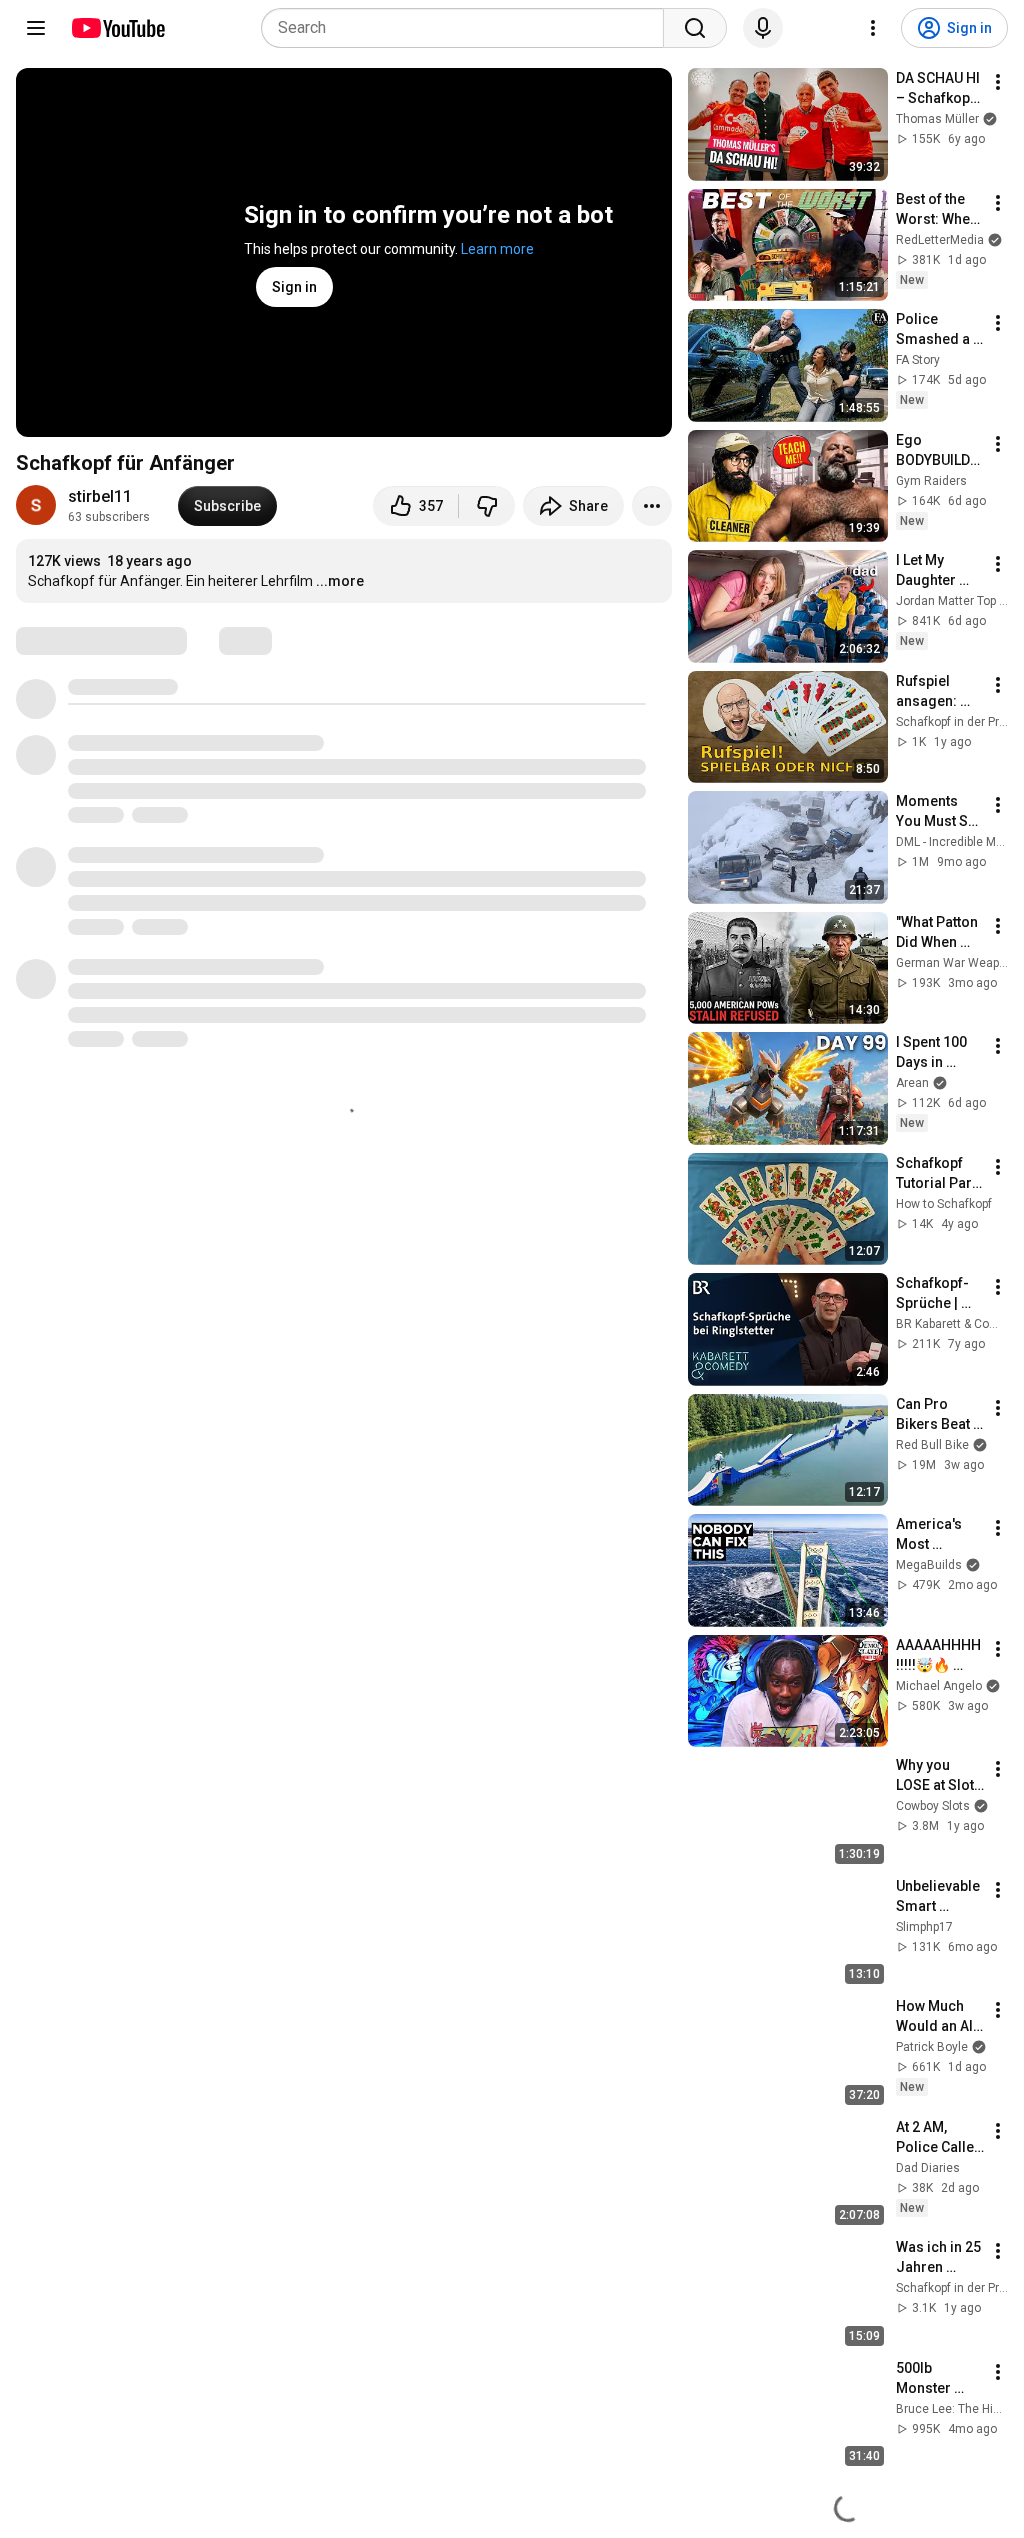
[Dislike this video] (487, 506)
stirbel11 (100, 496)
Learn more (497, 249)
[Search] (695, 28)
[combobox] (468, 28)
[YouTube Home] (117, 28)
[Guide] (36, 28)
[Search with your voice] (763, 28)
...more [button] (340, 581)
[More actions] (652, 506)
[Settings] (873, 28)
